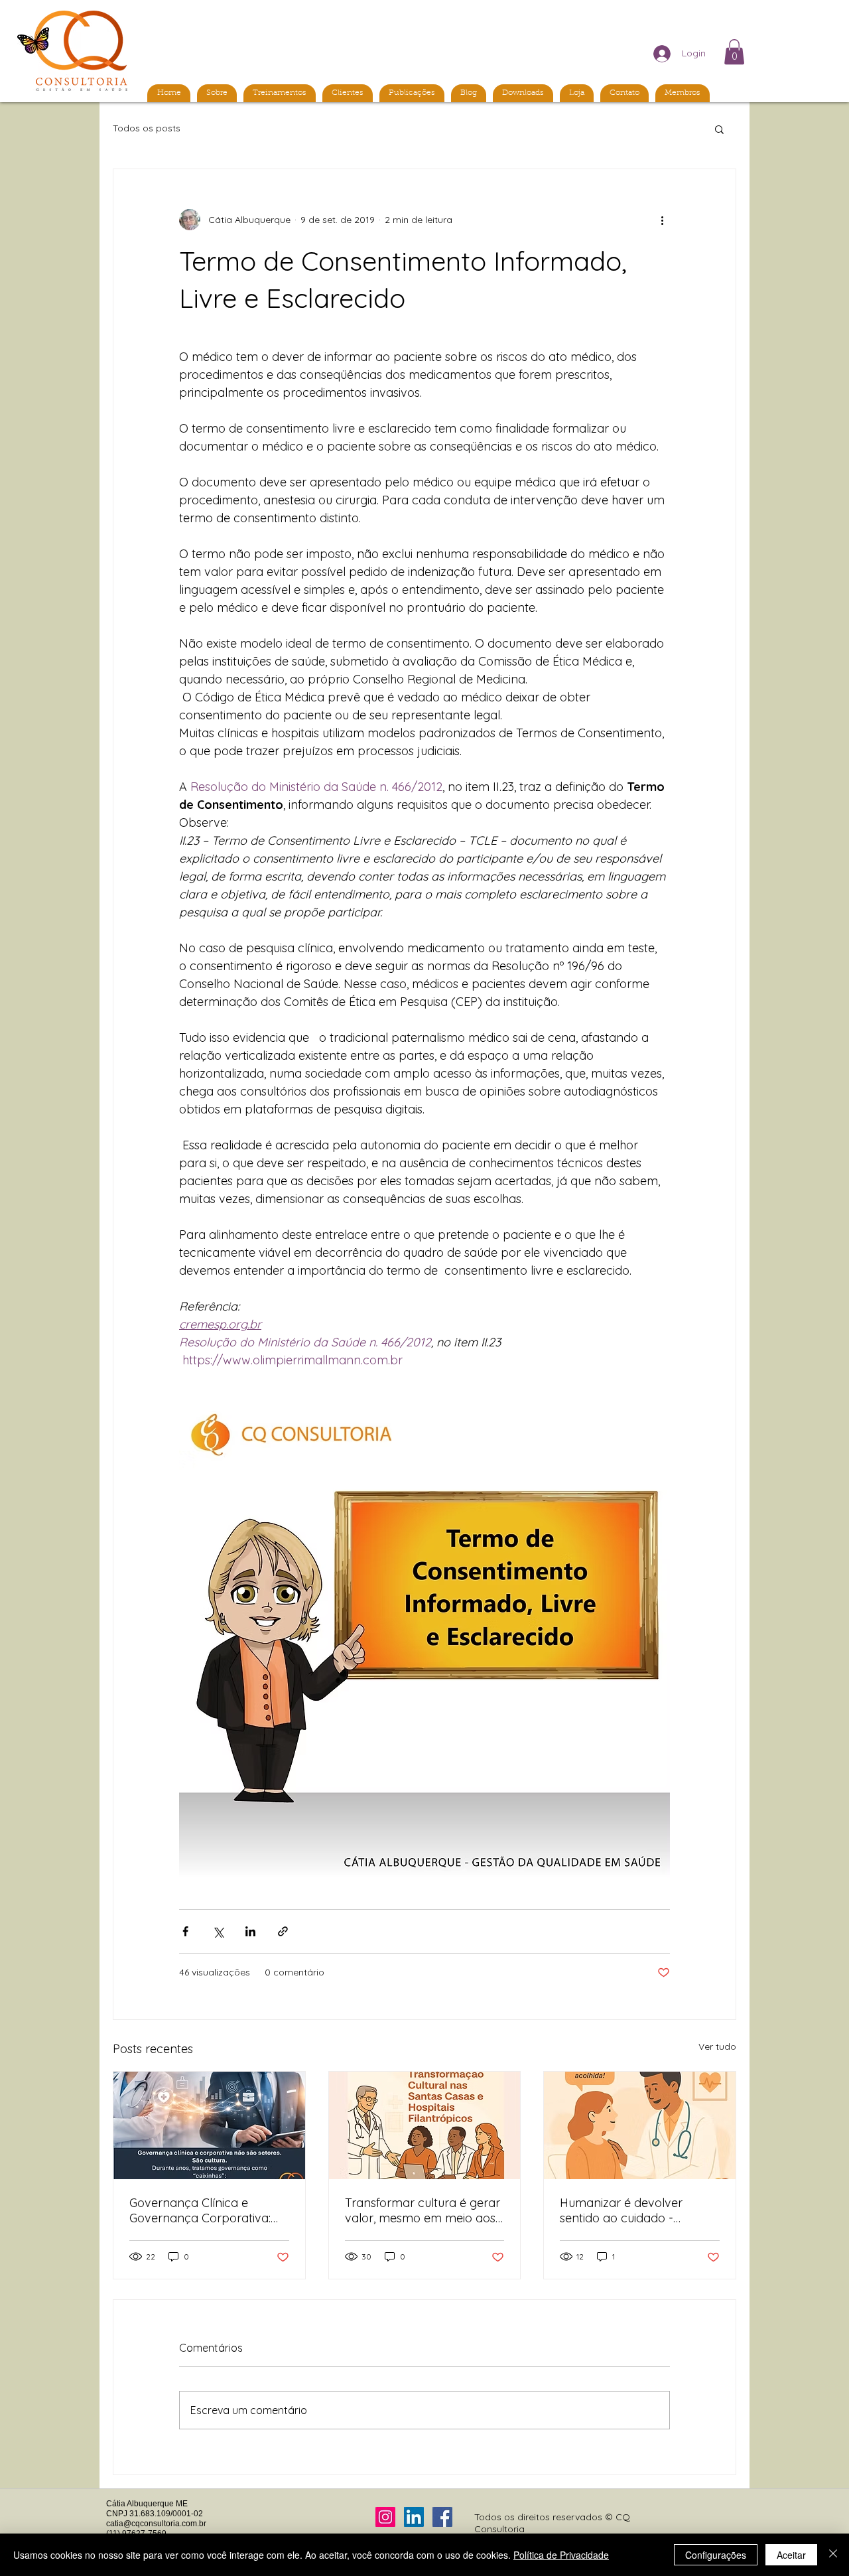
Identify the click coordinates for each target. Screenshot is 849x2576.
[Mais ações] (662, 220)
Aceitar (791, 2555)
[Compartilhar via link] (283, 1931)
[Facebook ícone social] (442, 2517)
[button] (734, 52)
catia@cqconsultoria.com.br (156, 2524)
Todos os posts (147, 128)
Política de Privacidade (561, 2555)
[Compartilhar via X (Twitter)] (218, 1931)
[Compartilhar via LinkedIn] (250, 1931)
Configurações (716, 2555)
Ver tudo (717, 2046)
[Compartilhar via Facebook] (185, 1931)
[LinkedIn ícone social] (414, 2517)
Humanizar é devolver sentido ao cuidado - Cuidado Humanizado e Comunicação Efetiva (625, 2210)
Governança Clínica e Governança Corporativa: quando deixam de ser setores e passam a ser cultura (200, 2210)
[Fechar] (833, 2555)
